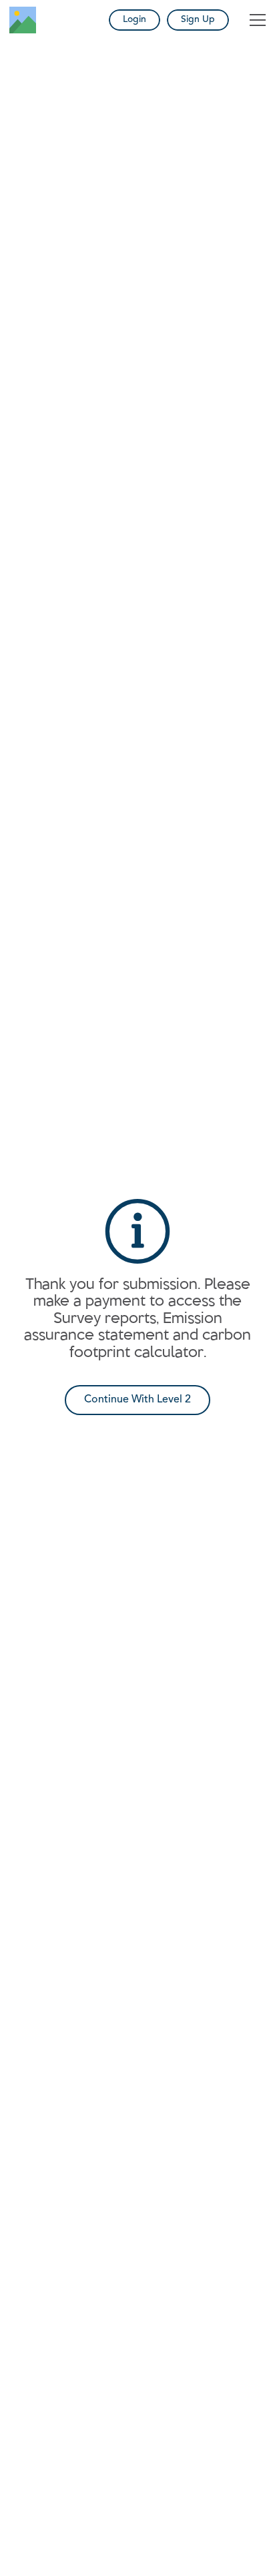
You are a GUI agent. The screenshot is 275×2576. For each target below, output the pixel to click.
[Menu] (258, 20)
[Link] (23, 20)
